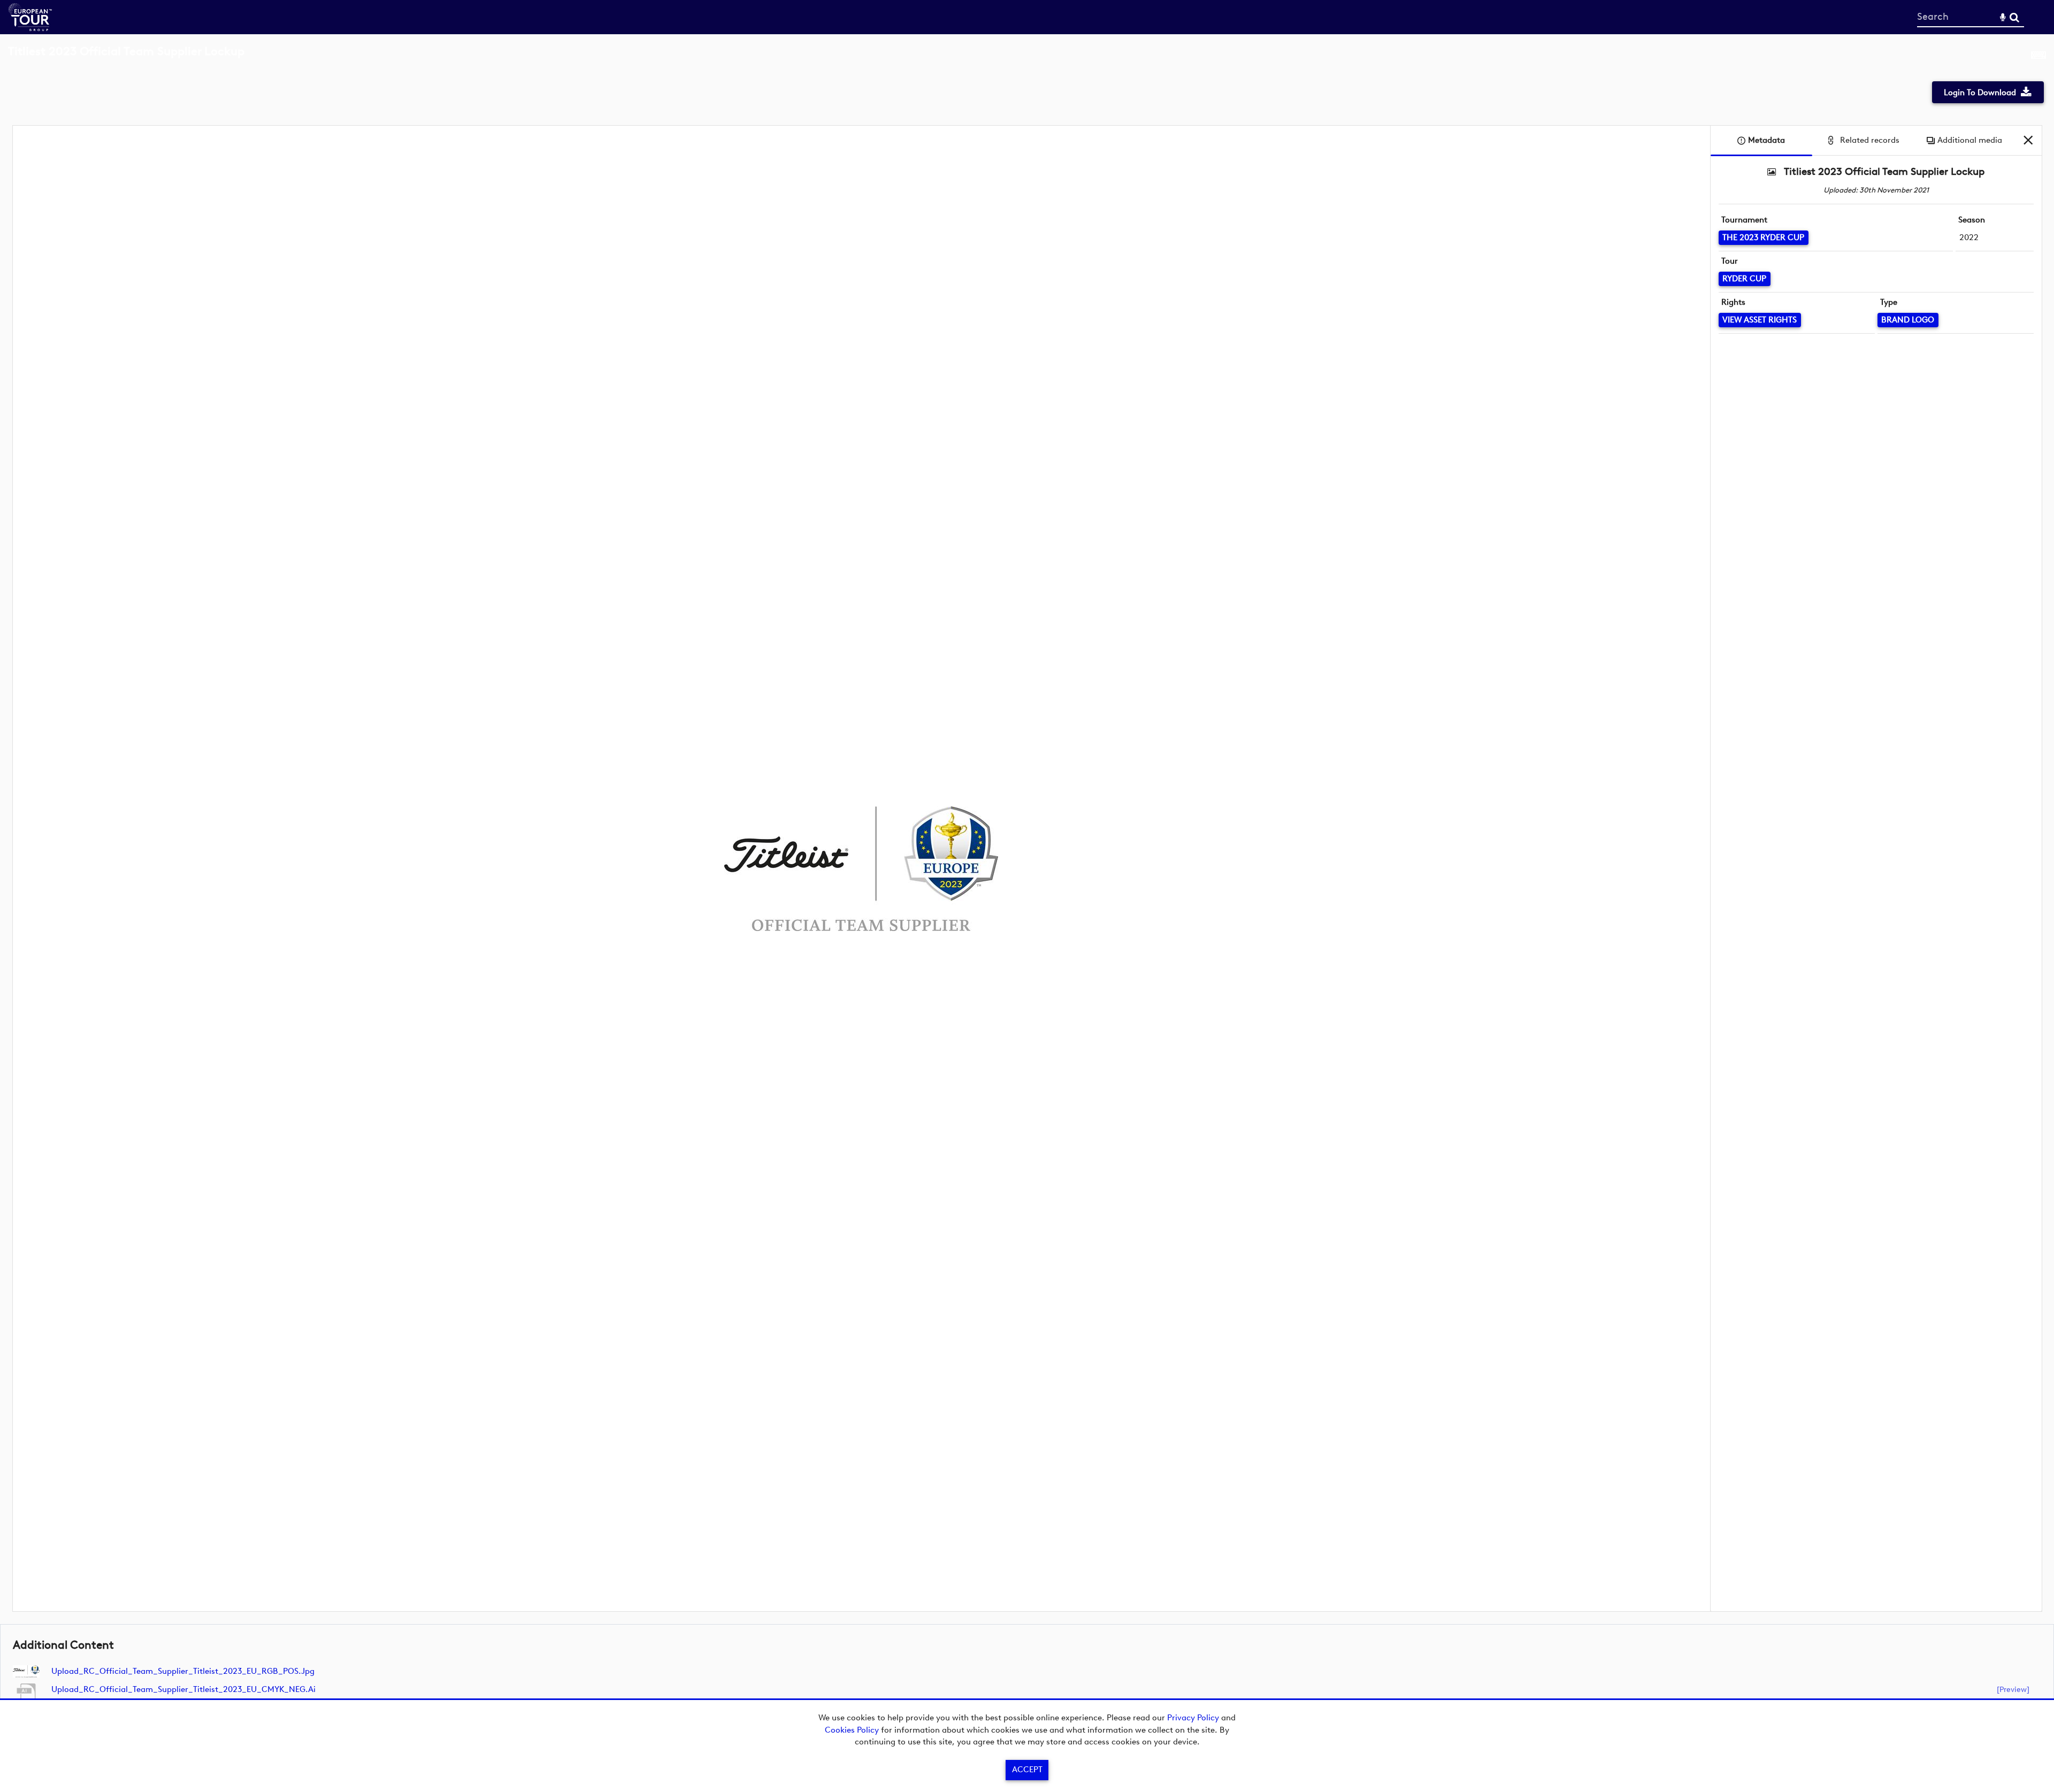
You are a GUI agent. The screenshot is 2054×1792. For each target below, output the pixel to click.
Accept (1027, 1770)
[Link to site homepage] (30, 28)
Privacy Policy (1193, 1718)
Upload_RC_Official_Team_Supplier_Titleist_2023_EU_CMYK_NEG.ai (183, 1689)
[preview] (2013, 1689)
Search (2014, 17)
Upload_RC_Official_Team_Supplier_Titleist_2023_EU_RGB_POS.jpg (183, 1671)
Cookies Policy (852, 1730)
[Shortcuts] (2038, 57)
